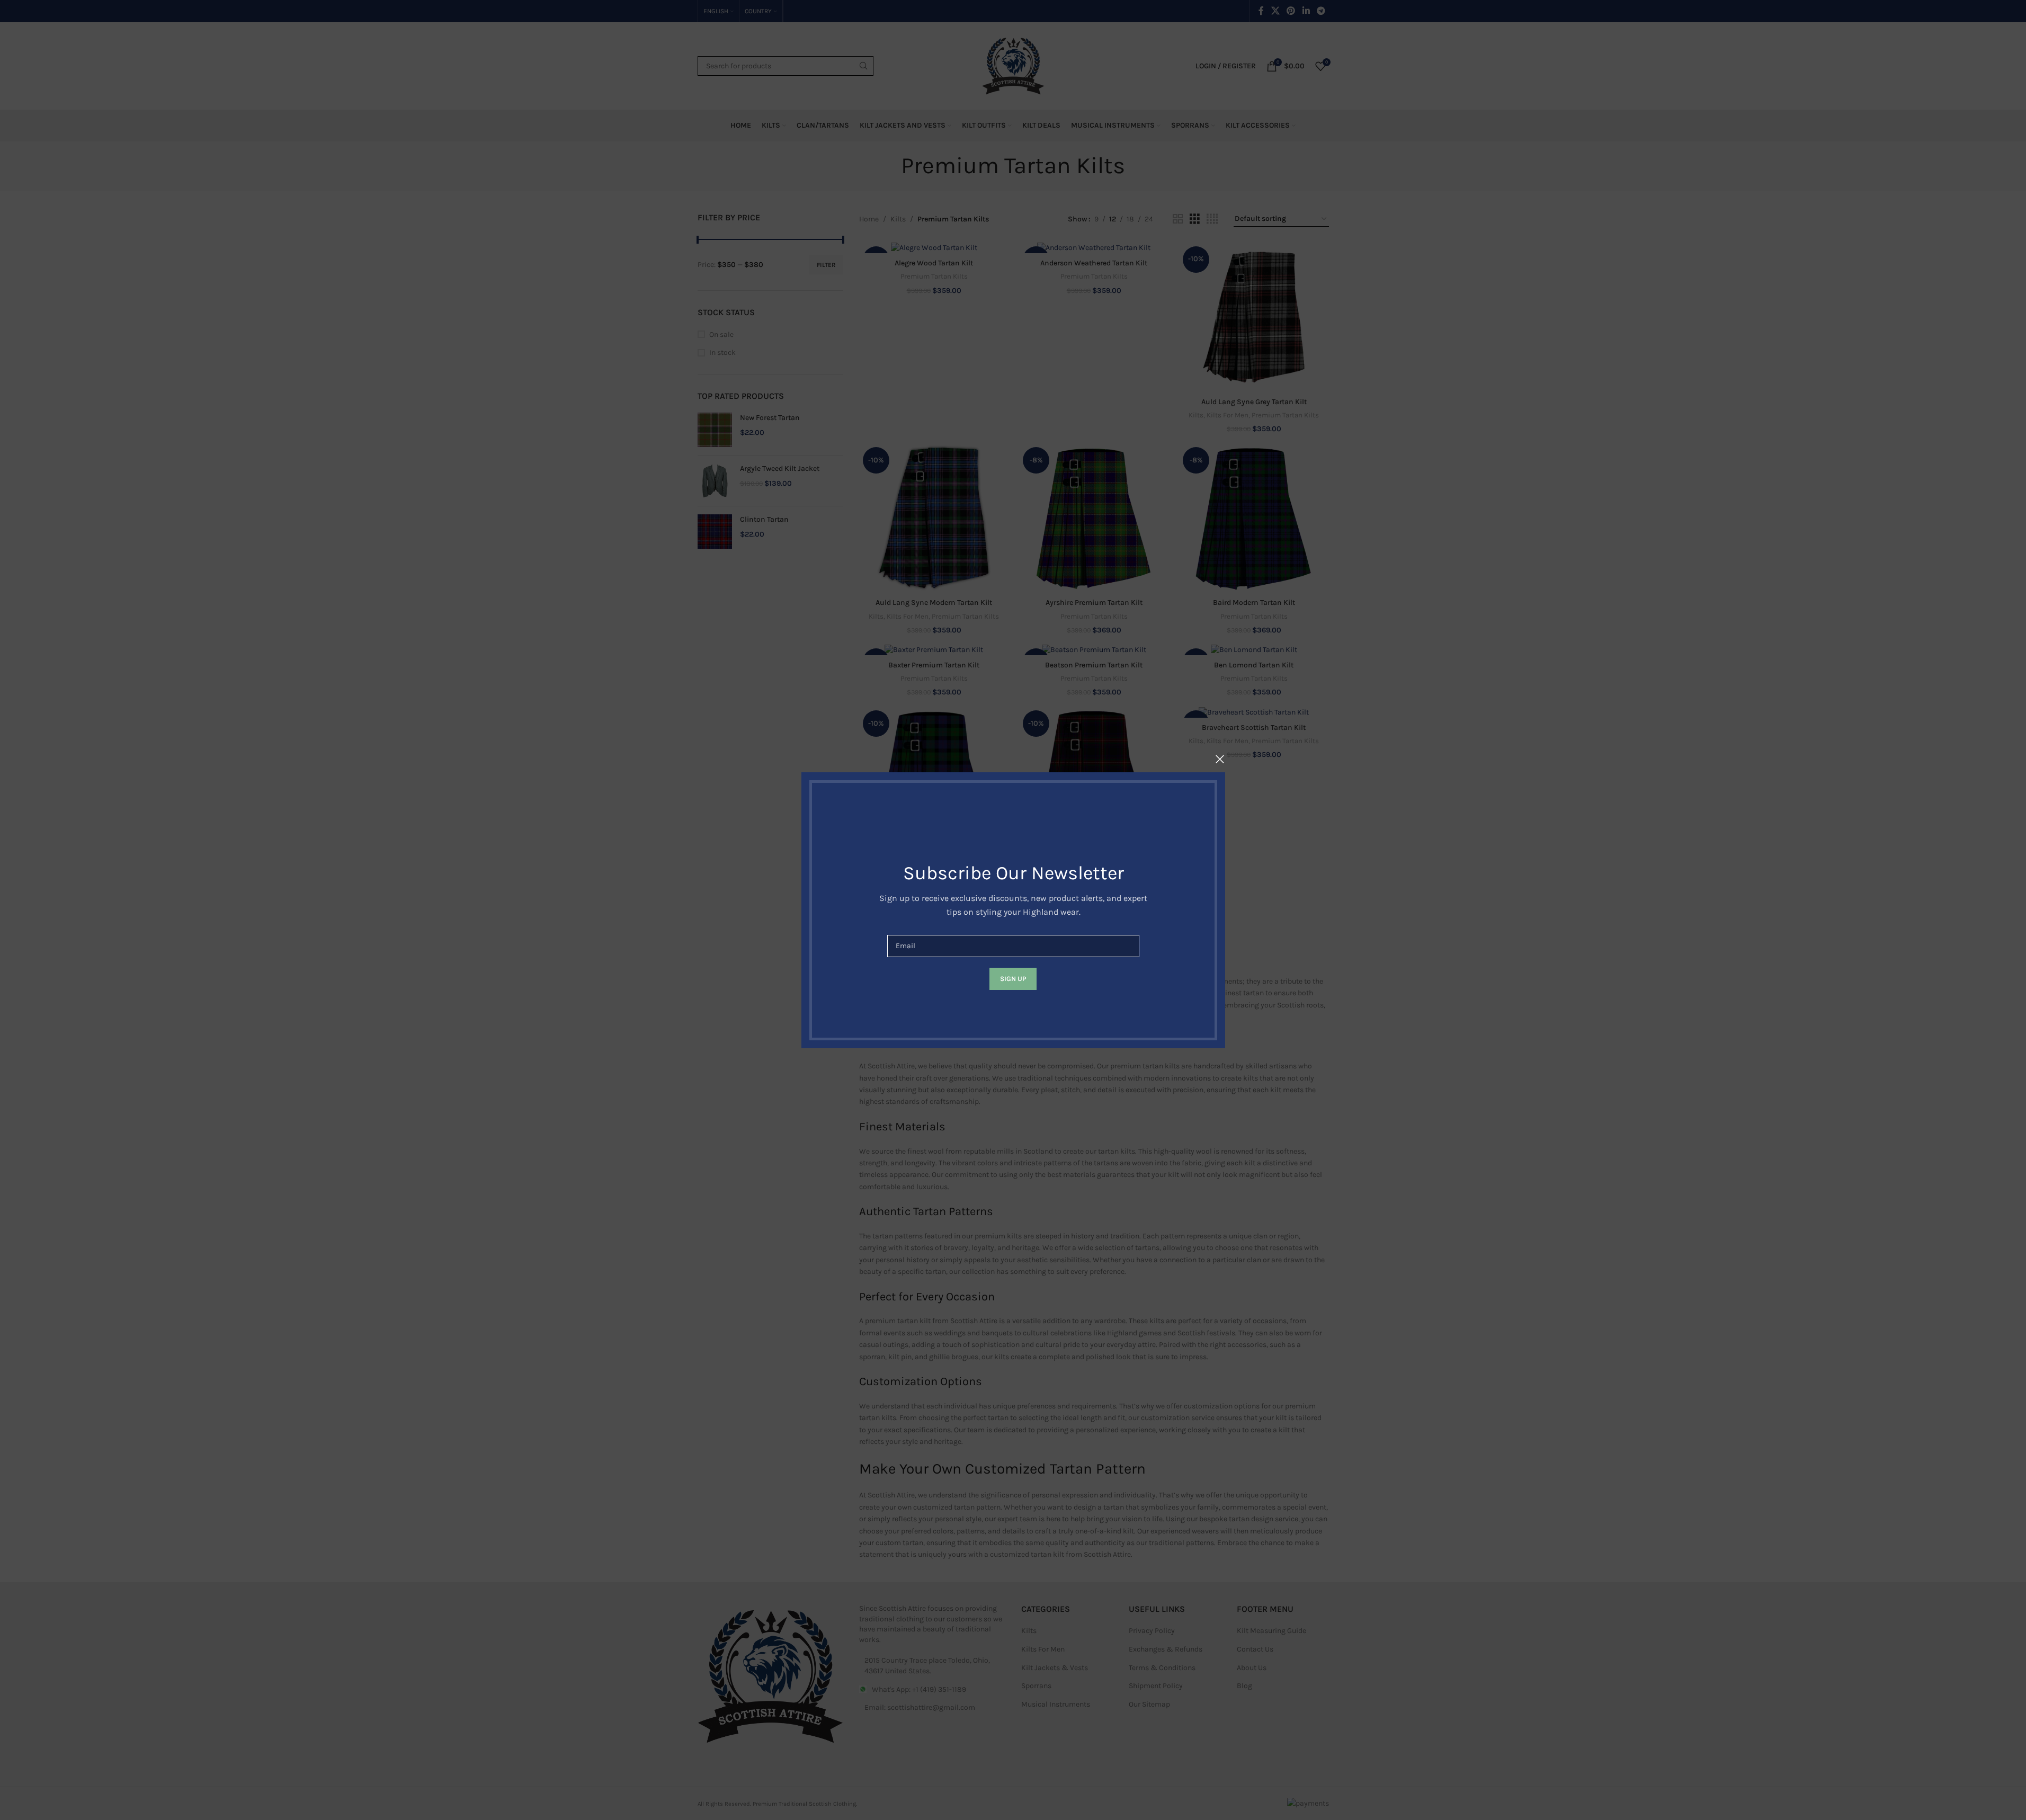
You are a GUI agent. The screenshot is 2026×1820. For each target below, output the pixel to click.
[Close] (1220, 759)
